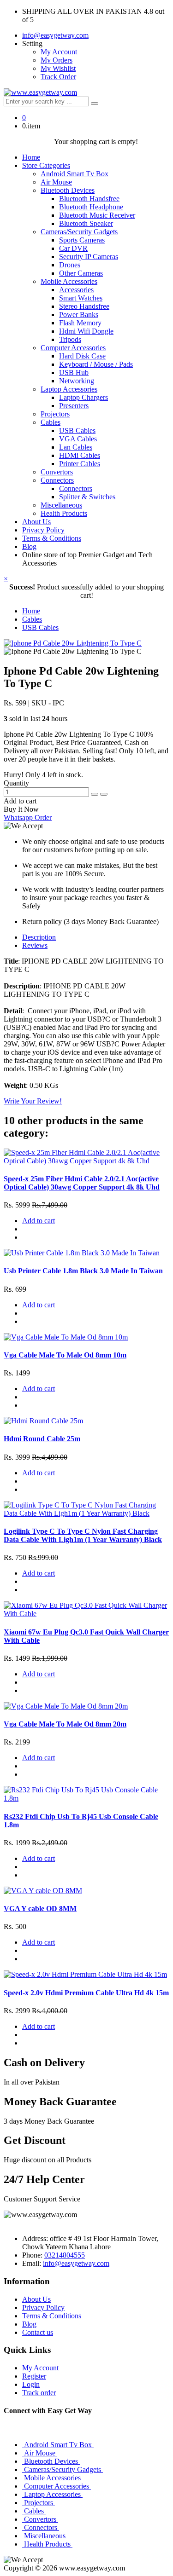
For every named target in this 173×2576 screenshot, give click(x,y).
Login (31, 2384)
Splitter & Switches (87, 497)
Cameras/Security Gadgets (79, 232)
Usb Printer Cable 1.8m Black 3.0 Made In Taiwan (83, 1271)
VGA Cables (78, 439)
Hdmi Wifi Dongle (86, 331)
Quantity (16, 783)
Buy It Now (21, 809)
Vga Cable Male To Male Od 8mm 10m (65, 1355)
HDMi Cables (80, 455)
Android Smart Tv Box (75, 174)
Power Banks (79, 315)
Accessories (76, 290)
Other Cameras (81, 273)
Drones (70, 265)
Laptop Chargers (84, 397)
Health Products (64, 513)
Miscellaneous (61, 505)
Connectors (57, 480)
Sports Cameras (82, 240)
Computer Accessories (73, 348)
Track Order (58, 77)
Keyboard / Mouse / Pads (96, 364)
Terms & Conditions (52, 538)
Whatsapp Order (28, 817)
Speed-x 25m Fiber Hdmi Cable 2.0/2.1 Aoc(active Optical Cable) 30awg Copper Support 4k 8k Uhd (82, 1183)
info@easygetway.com (55, 35)
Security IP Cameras (89, 257)
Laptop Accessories (69, 389)
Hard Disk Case (82, 356)
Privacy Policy (43, 530)
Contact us (38, 2332)
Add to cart (20, 801)
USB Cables (77, 430)
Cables (51, 422)
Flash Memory (80, 323)
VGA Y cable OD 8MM (40, 1909)
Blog (29, 546)
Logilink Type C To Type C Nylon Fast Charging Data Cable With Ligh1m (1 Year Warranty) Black (83, 1535)
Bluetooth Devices (68, 190)
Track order (39, 2393)
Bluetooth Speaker (86, 223)
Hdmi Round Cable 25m (42, 1439)
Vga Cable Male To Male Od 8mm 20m (65, 1724)
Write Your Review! (33, 1101)
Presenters (74, 406)
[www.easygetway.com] (40, 92)
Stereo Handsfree (84, 306)
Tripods (70, 339)
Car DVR (73, 248)
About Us (36, 522)
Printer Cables (80, 464)
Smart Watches (81, 298)
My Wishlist (58, 68)
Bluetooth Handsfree (89, 199)
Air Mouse (56, 182)
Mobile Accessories (69, 281)
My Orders (57, 60)
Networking (77, 381)
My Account (59, 52)
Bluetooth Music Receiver (97, 215)
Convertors (57, 472)
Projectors (55, 414)
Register (34, 2376)
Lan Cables (76, 447)
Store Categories (46, 165)
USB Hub (74, 373)
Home (31, 157)
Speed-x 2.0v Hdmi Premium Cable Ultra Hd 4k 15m (86, 1993)
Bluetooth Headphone (91, 207)
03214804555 (65, 2255)
